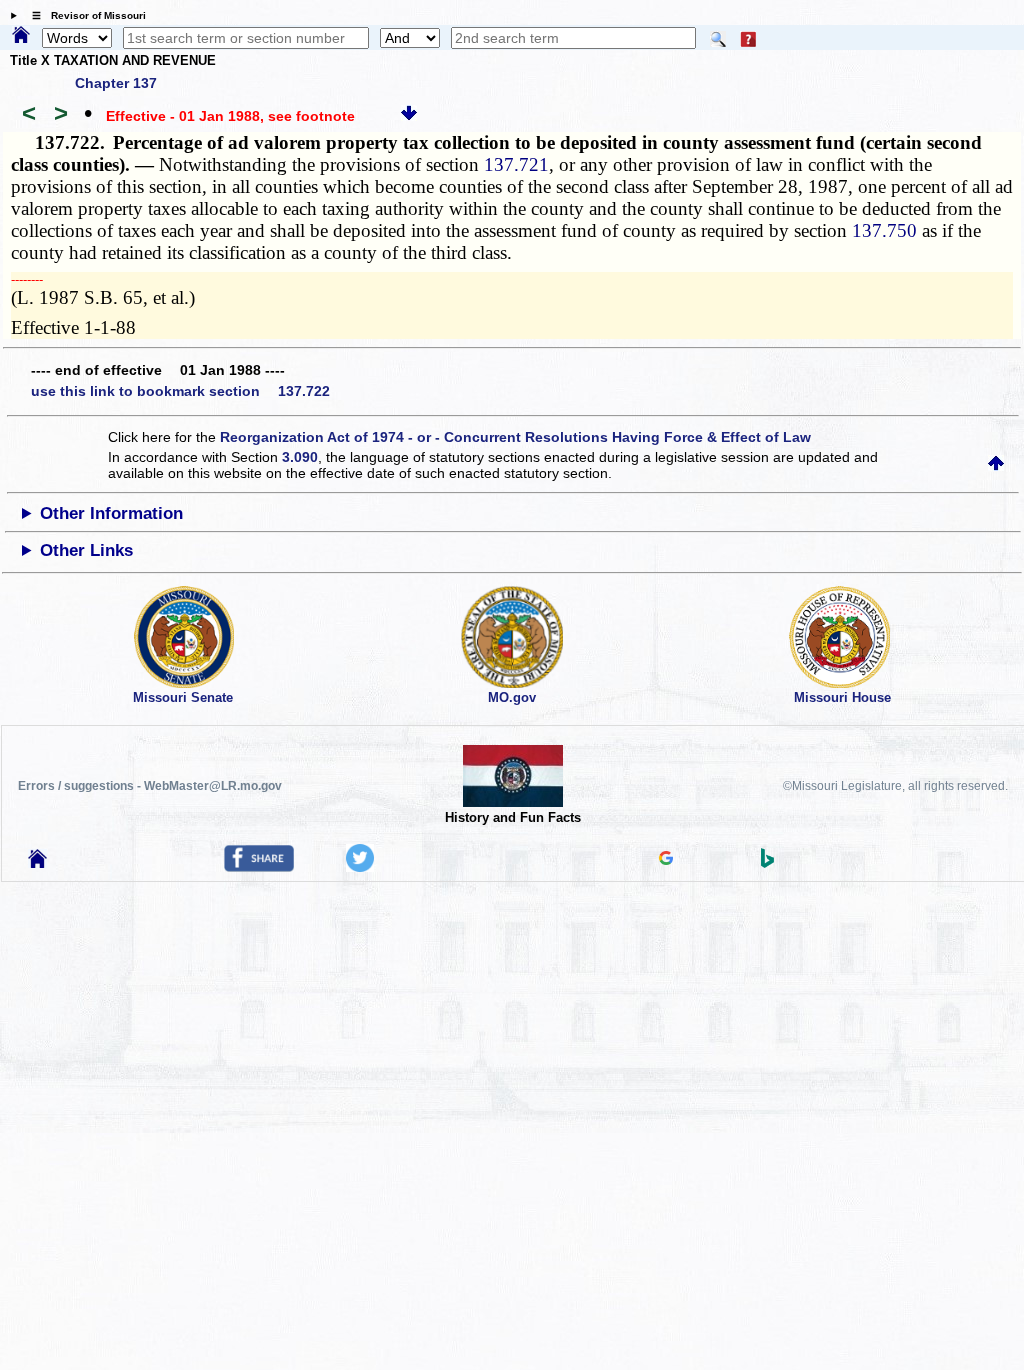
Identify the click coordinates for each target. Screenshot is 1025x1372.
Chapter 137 (116, 83)
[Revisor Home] (38, 863)
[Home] (21, 36)
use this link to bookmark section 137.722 (180, 391)
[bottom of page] (409, 116)
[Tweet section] (360, 867)
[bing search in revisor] (768, 863)
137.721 (516, 164)
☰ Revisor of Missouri (84, 15)
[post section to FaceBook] (259, 867)
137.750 (884, 230)
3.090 (300, 457)
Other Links (86, 550)
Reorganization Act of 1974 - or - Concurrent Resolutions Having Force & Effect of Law (515, 437)
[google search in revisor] (666, 860)
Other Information (111, 513)
